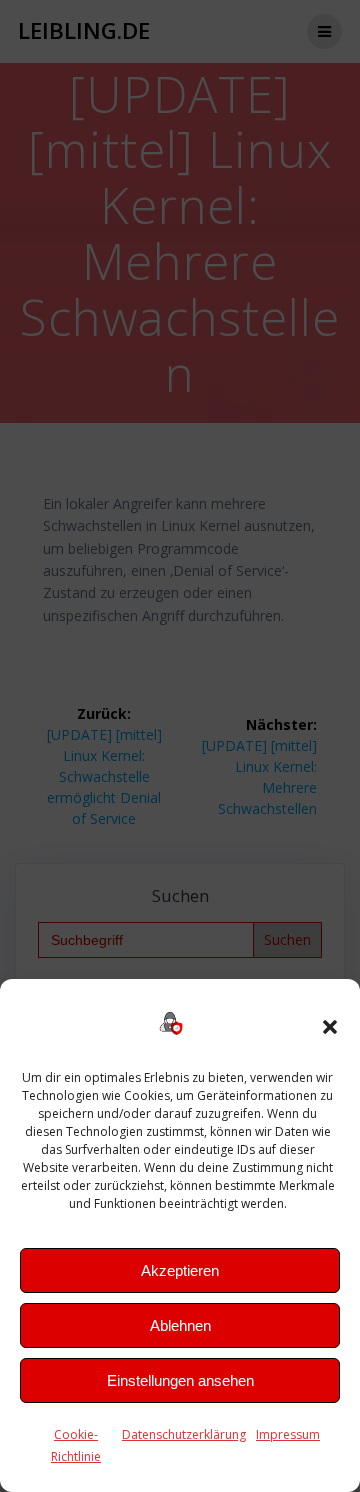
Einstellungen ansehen (180, 1380)
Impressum (288, 1434)
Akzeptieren (180, 1270)
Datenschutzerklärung (184, 1434)
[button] (330, 1027)
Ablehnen (180, 1325)
